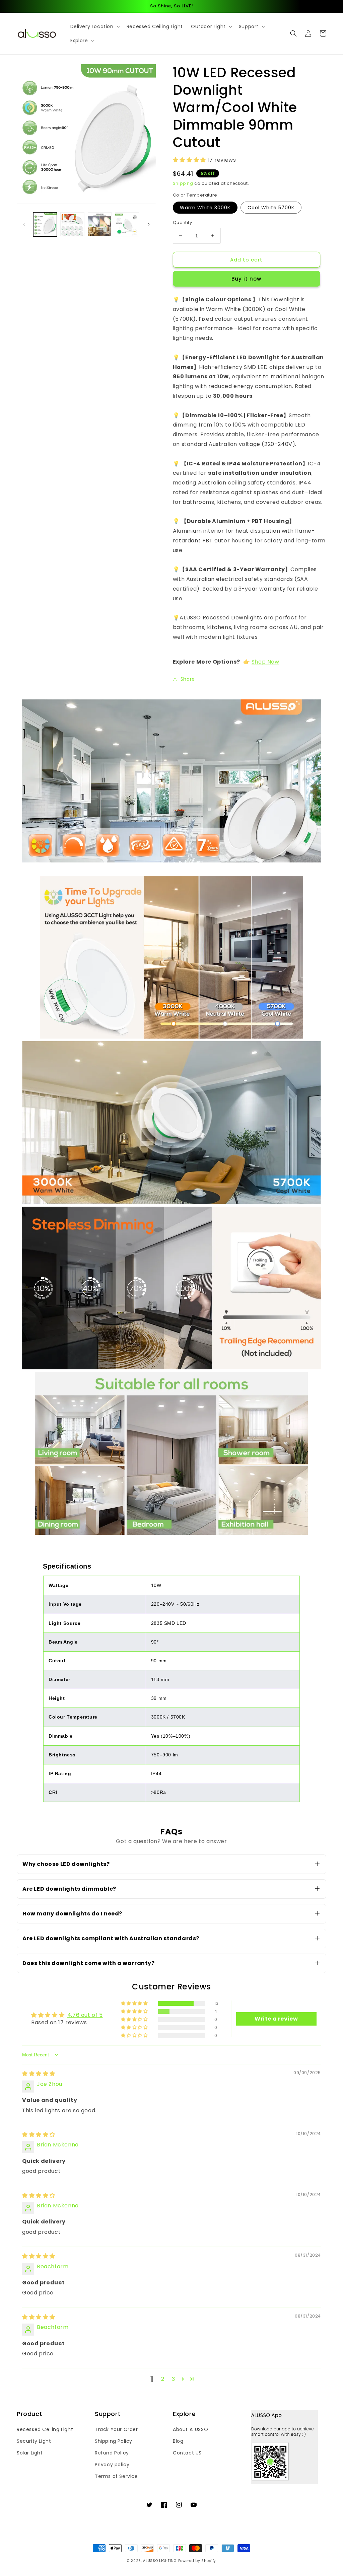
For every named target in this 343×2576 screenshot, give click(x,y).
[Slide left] (24, 224)
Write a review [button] (276, 2019)
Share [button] (188, 679)
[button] (94, 26)
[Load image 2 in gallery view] (72, 224)
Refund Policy (112, 2453)
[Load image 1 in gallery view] (45, 224)
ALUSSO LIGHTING (160, 2561)
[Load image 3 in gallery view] (100, 224)
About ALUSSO (190, 2429)
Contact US (187, 2453)
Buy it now (246, 279)
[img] (39, 2074)
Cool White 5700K (271, 208)
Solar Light (30, 2453)
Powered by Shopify (197, 2561)
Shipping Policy (114, 2441)
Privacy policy (112, 2465)
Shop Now (265, 662)
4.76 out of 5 (85, 2015)
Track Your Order (116, 2429)
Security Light (34, 2441)
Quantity (182, 222)
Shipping (183, 183)
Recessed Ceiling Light (45, 2429)
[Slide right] (149, 224)
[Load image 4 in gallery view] (127, 224)
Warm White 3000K (205, 208)
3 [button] (174, 2379)
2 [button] (163, 2379)
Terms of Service (116, 2476)
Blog (178, 2441)
